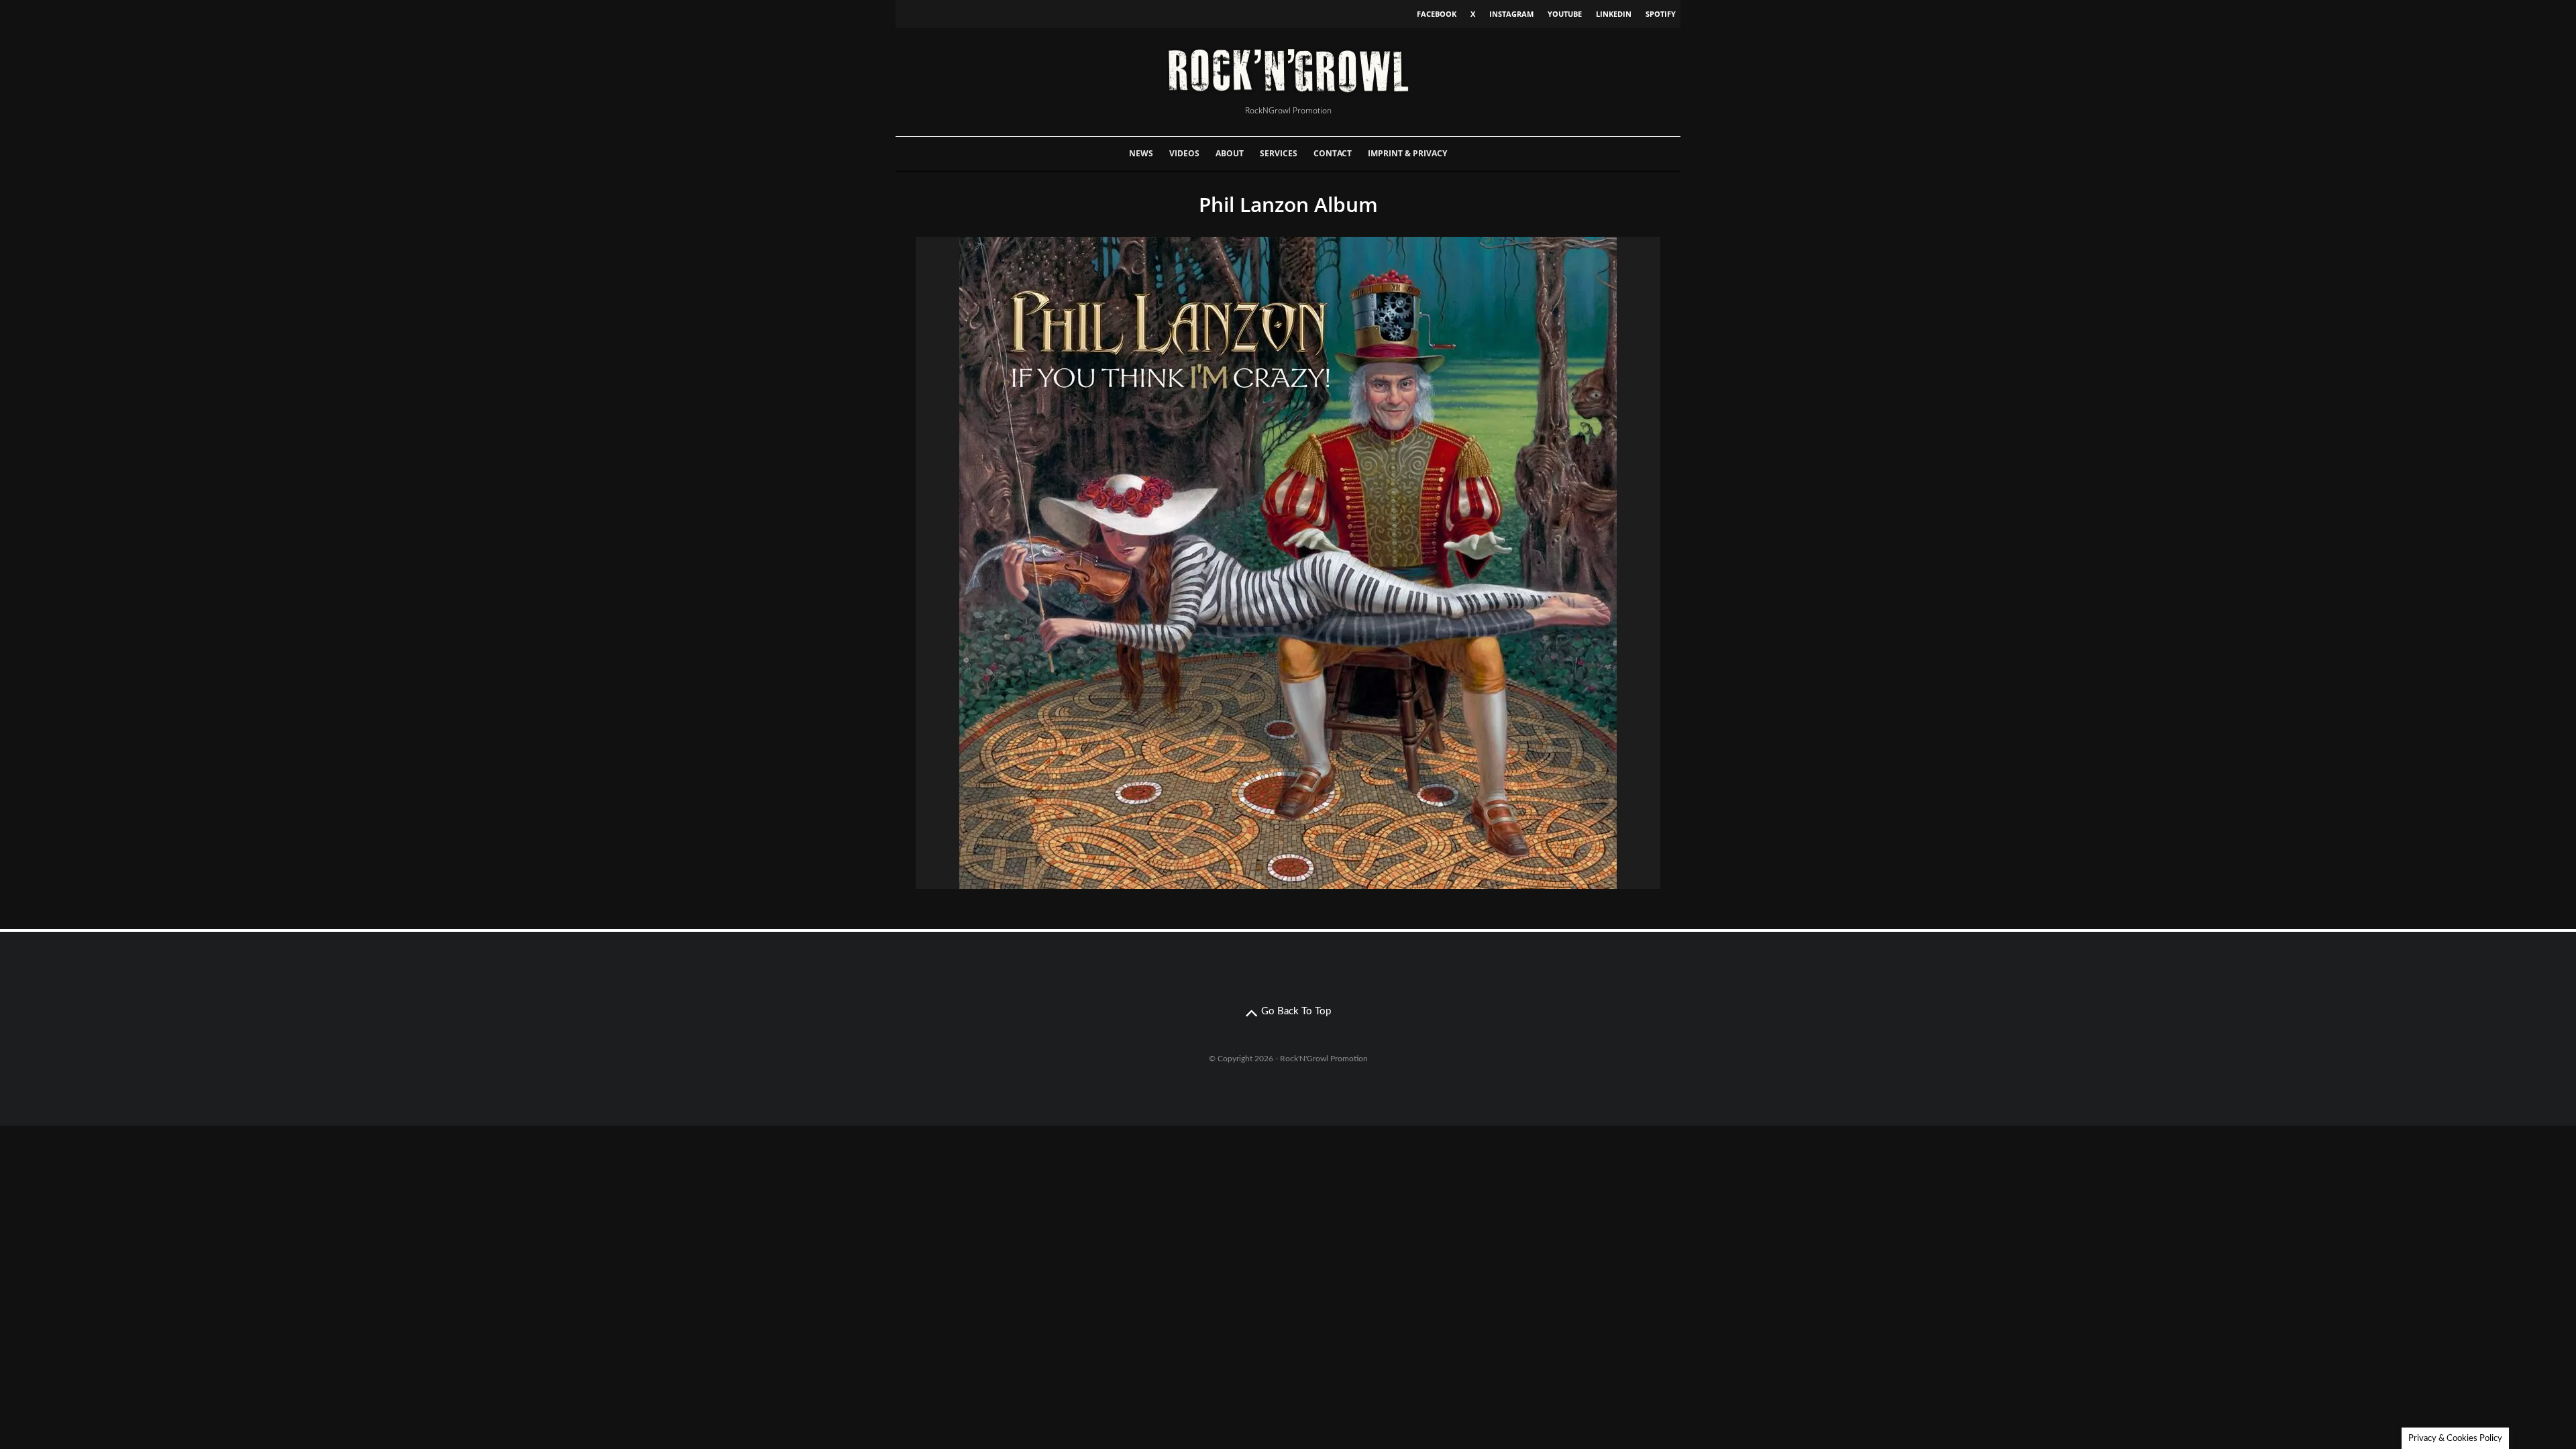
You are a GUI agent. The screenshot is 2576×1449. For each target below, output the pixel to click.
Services (1279, 153)
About (1230, 153)
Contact (1333, 153)
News (1141, 153)
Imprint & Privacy (1407, 153)
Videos (1184, 153)
